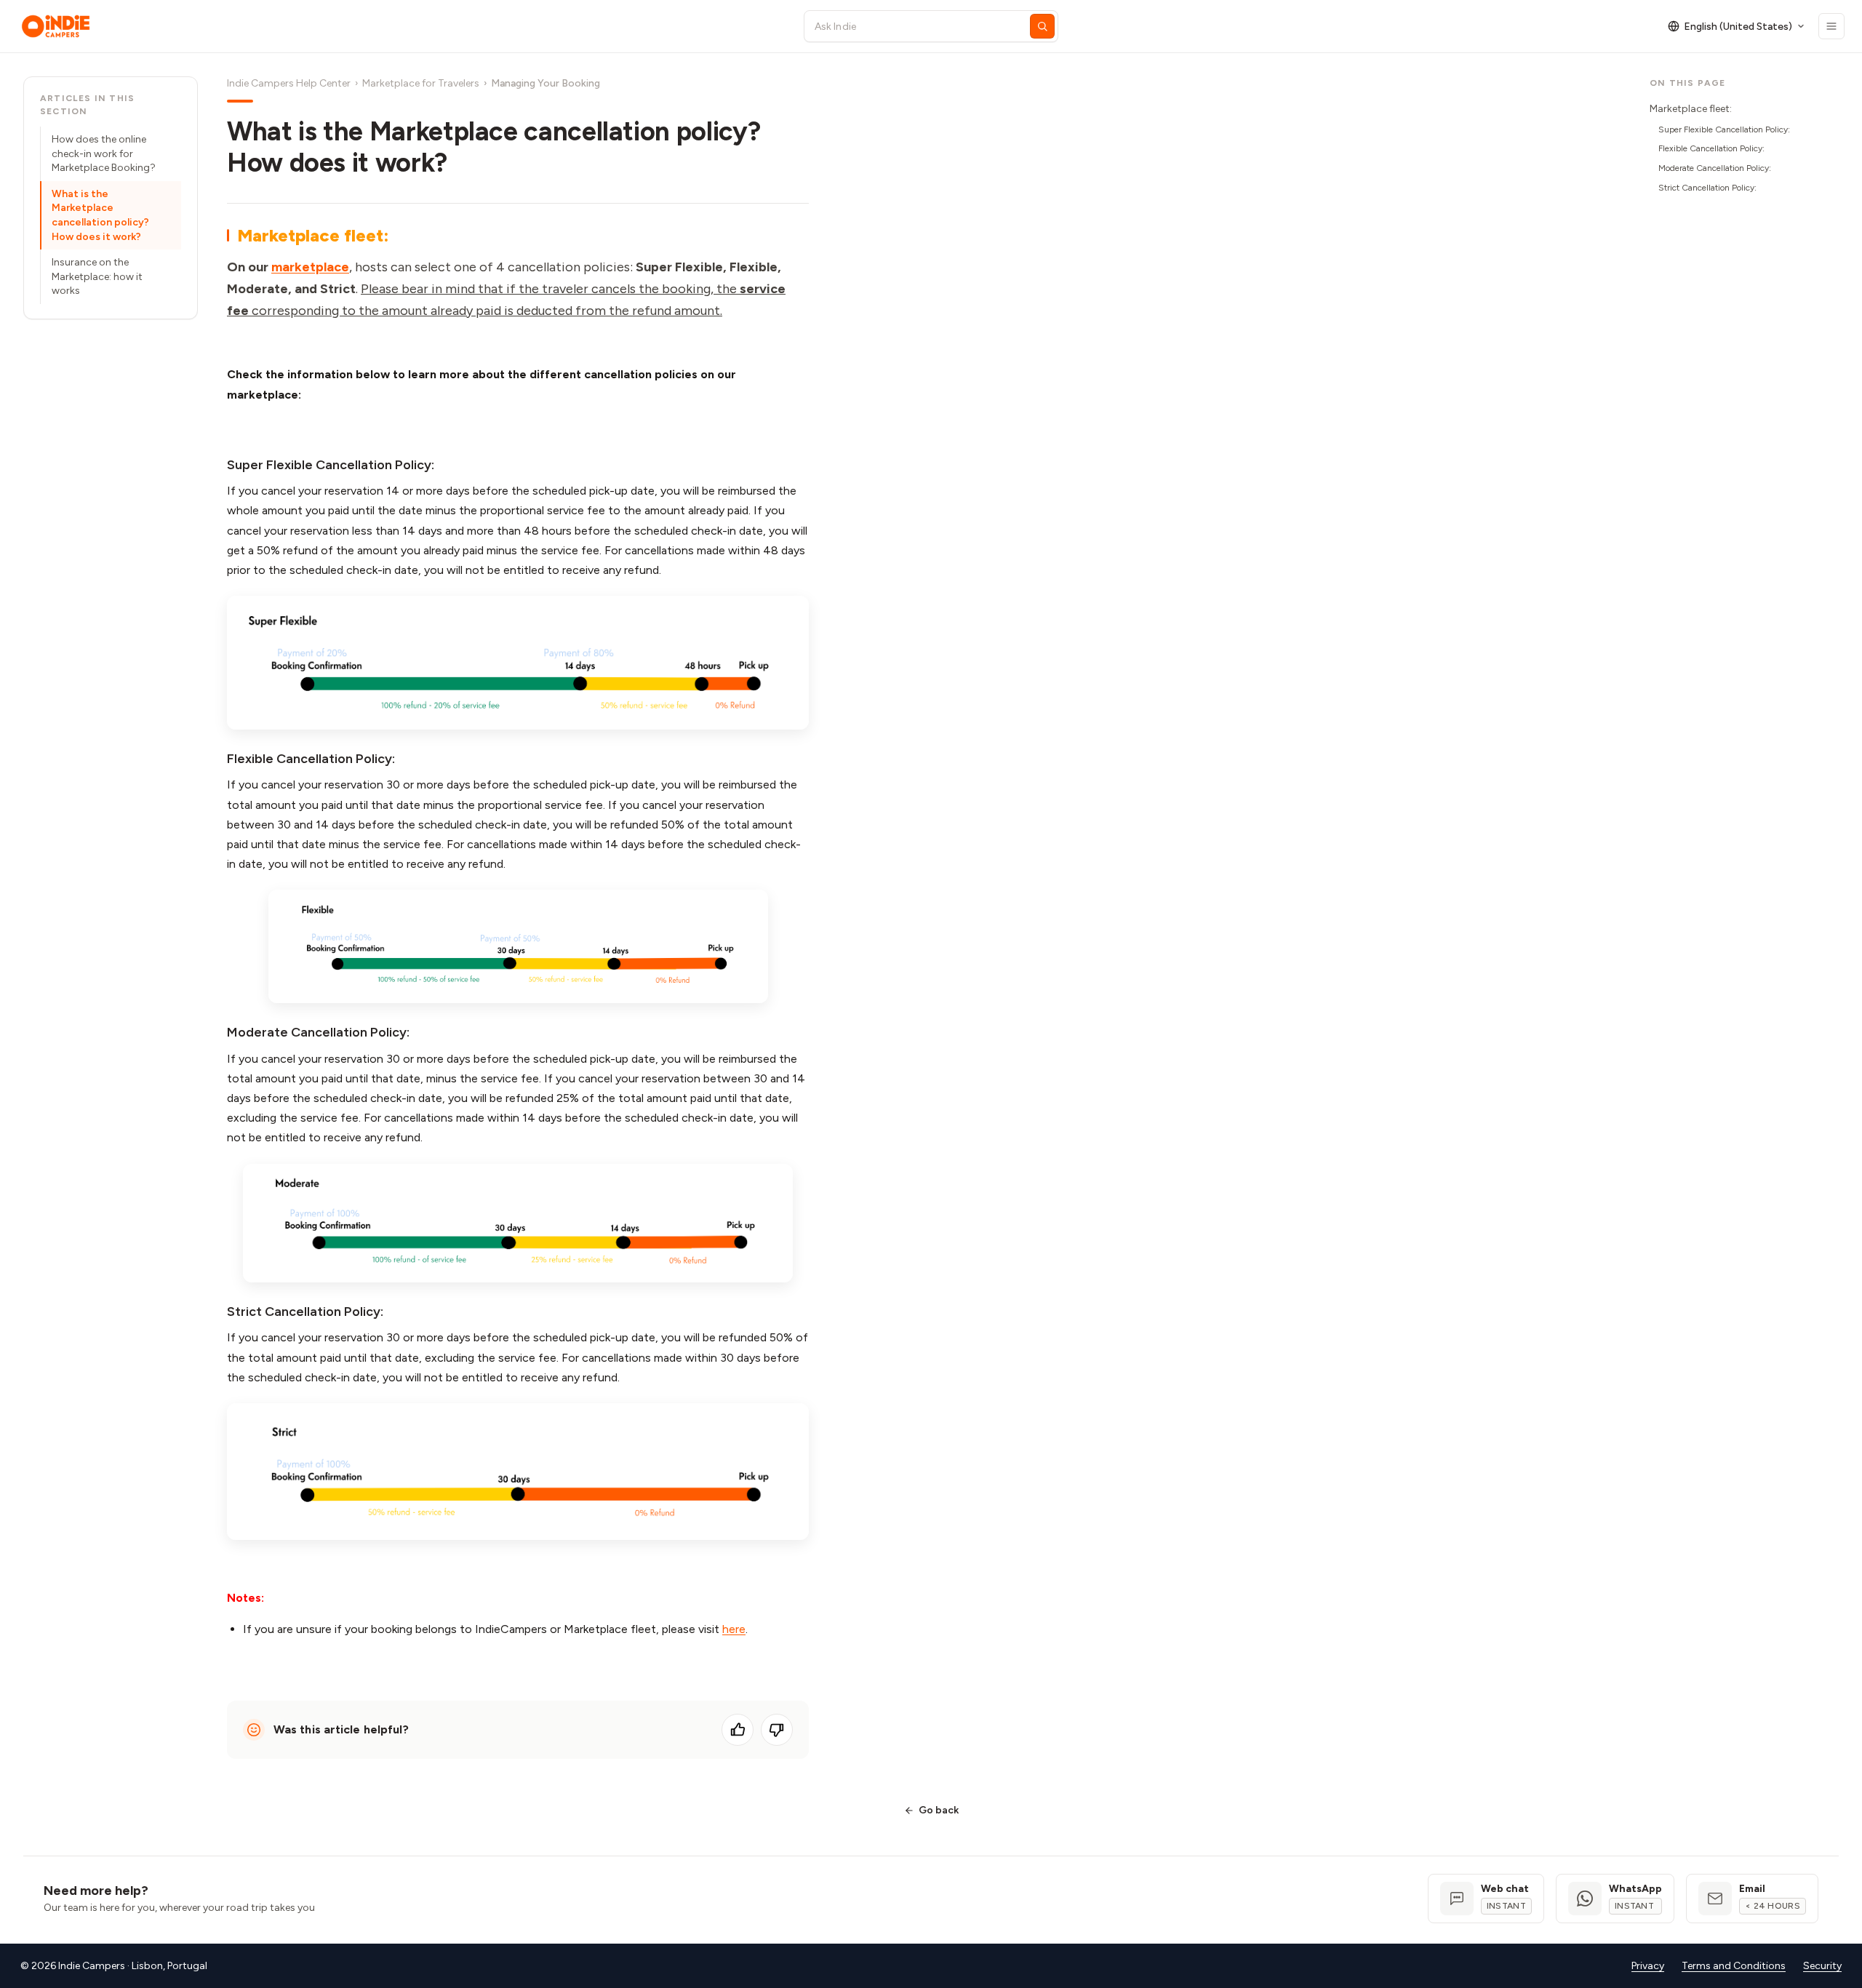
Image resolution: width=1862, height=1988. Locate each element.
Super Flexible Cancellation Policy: (1724, 129)
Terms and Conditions (1734, 1966)
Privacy (1648, 1966)
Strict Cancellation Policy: (1707, 188)
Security (1822, 1966)
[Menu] (1831, 26)
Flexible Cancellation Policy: (1711, 148)
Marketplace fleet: (1691, 109)
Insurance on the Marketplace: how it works (97, 276)
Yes (738, 1730)
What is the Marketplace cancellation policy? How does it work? (100, 215)
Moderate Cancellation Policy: (1715, 168)
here (734, 1629)
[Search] (1042, 26)
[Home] (399, 26)
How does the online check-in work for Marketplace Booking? (104, 153)
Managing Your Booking (546, 83)
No (777, 1730)
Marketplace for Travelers (421, 83)
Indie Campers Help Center (289, 83)
